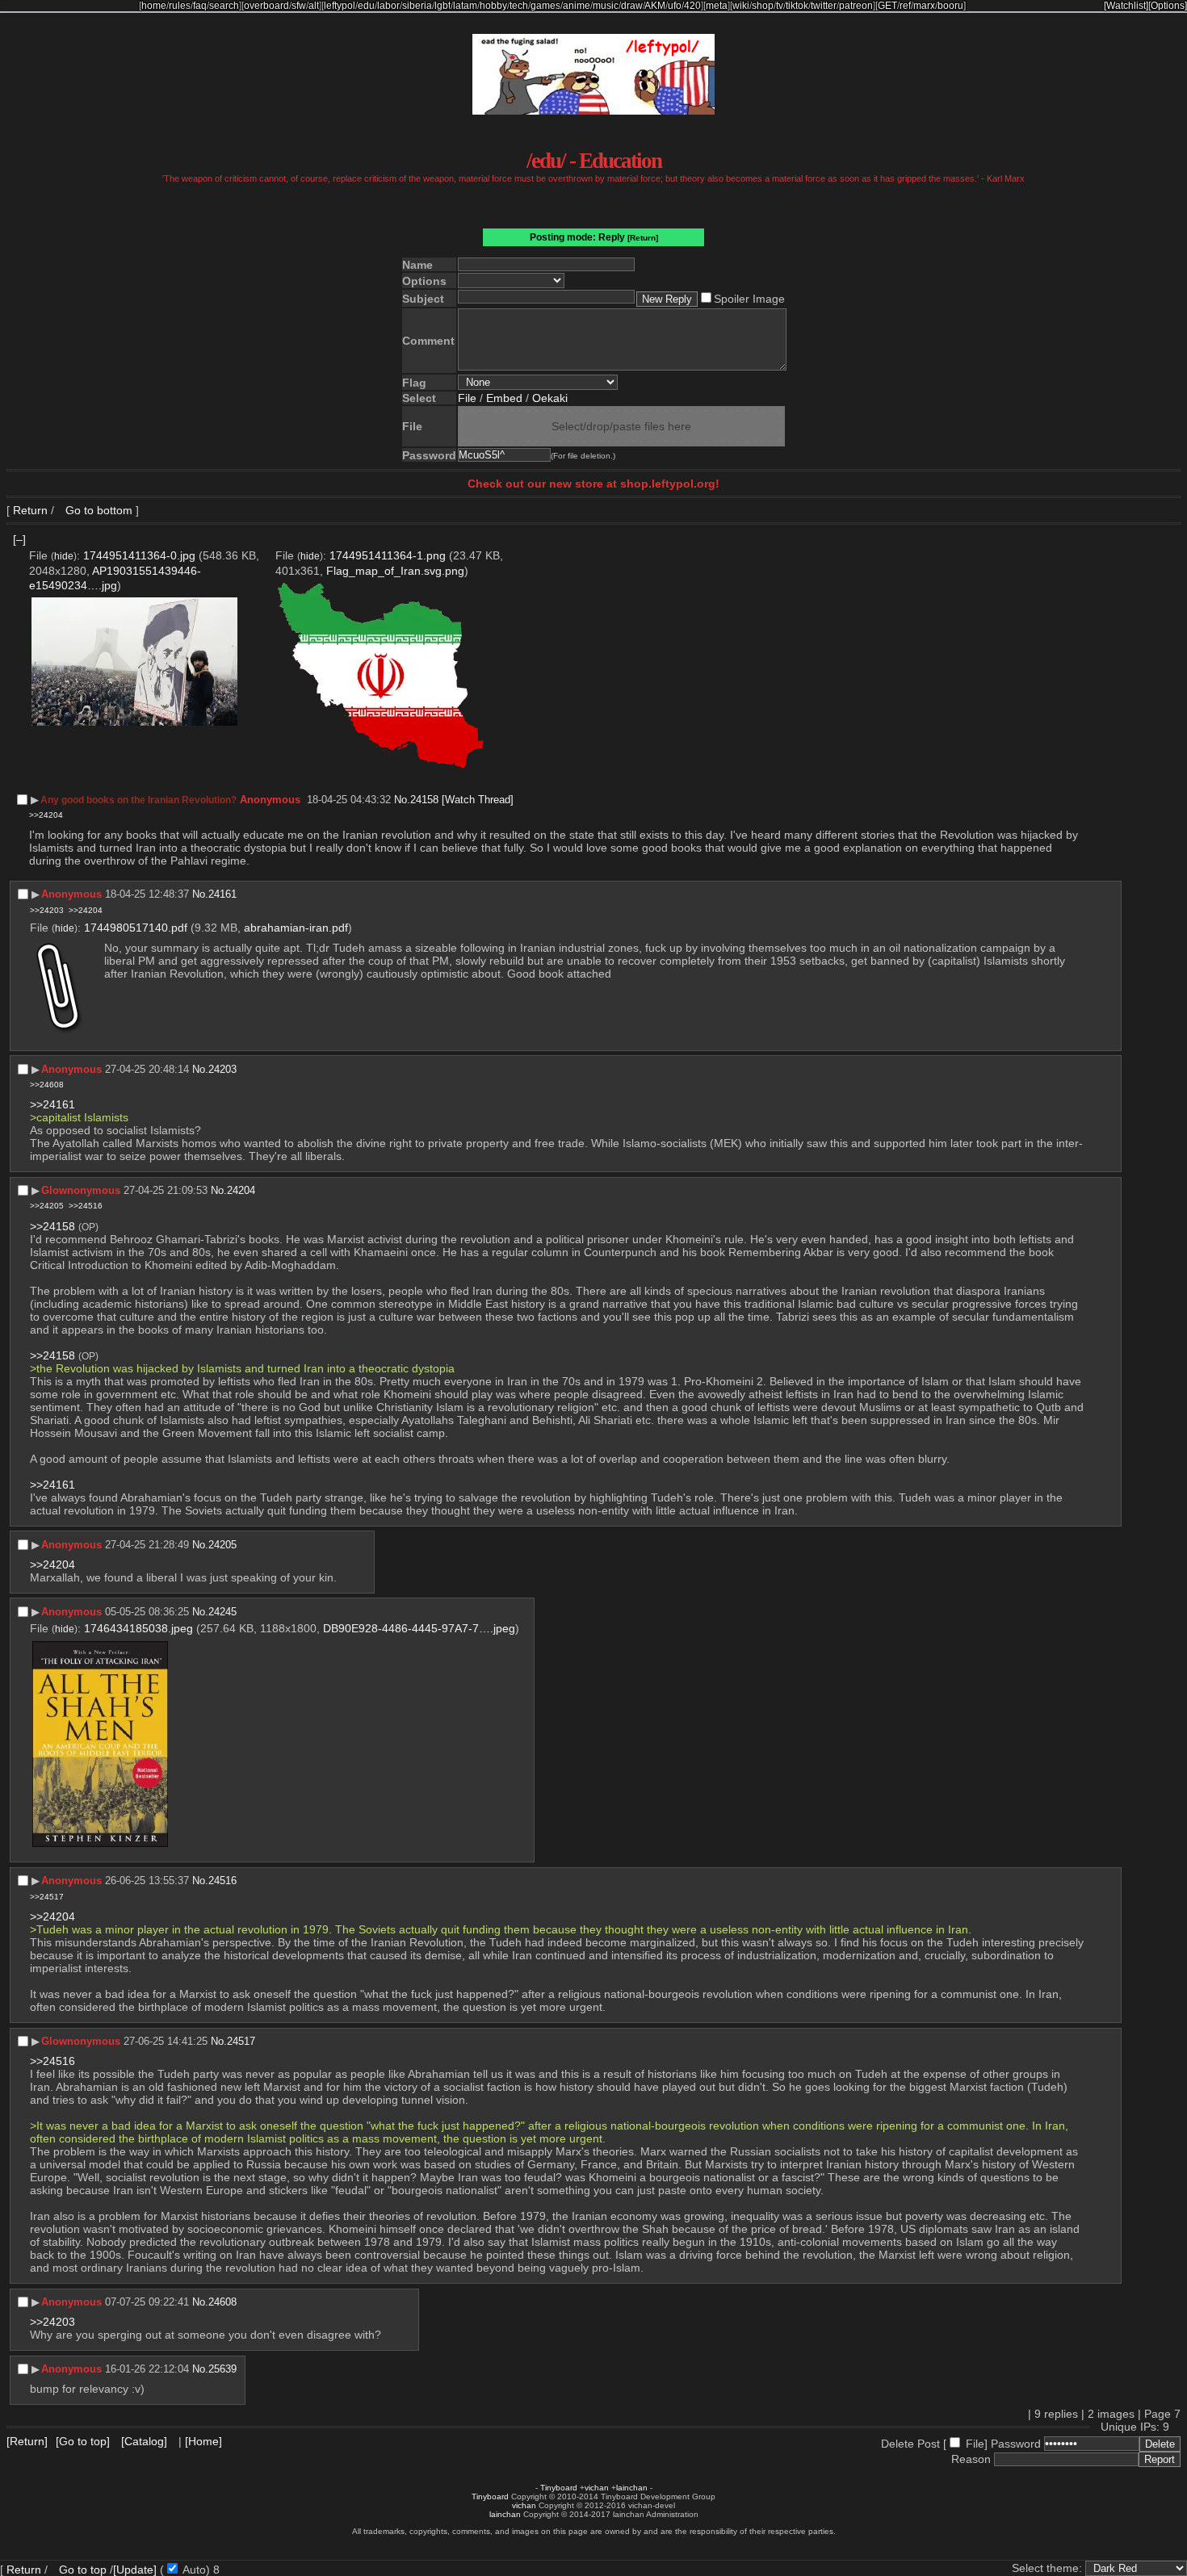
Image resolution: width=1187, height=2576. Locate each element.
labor (388, 6)
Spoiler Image (749, 299)
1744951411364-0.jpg (139, 555)
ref (905, 6)
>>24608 (47, 1085)
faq (200, 6)
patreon (856, 6)
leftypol (340, 6)
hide (64, 556)
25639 (222, 2369)
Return (30, 510)
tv (780, 6)
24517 (241, 2041)
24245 (222, 1612)
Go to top (83, 2570)
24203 (222, 1069)
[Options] (1168, 6)
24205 (222, 1545)
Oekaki (550, 398)
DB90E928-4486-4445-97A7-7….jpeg (419, 1628)
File (467, 398)
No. (402, 800)
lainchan (632, 2488)
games (545, 6)
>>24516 (86, 1206)
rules (180, 6)
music (606, 6)
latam (465, 6)
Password (1016, 2444)
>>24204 (46, 815)
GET (887, 6)
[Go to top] (83, 2441)
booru (950, 6)
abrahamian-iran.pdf (296, 928)
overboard (266, 6)
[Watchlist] (1126, 6)
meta (717, 6)
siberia (417, 6)
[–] (19, 539)
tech (519, 6)
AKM (655, 6)
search (224, 6)
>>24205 (47, 1206)
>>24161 (52, 1104)
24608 (222, 2302)
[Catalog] (144, 2441)
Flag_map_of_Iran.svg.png (395, 571)
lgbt (443, 6)
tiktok (797, 6)
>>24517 (47, 1897)
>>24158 (52, 1226)
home (154, 6)
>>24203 (47, 910)
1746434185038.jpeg (138, 1628)
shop (763, 6)
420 (692, 6)
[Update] (135, 2570)
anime (577, 6)
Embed (504, 398)
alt (314, 6)
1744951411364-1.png (388, 555)
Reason (971, 2459)
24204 (241, 1190)
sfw (299, 6)
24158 (424, 800)
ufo (675, 6)
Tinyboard (559, 2488)
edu (366, 6)
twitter (824, 6)
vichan (597, 2488)
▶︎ (35, 800)
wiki (741, 6)
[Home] (203, 2441)
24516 (222, 1881)
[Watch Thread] (478, 800)
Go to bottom (97, 510)
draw (632, 6)
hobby (493, 6)
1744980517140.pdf (136, 928)
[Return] (643, 238)
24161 (222, 894)
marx (924, 6)
